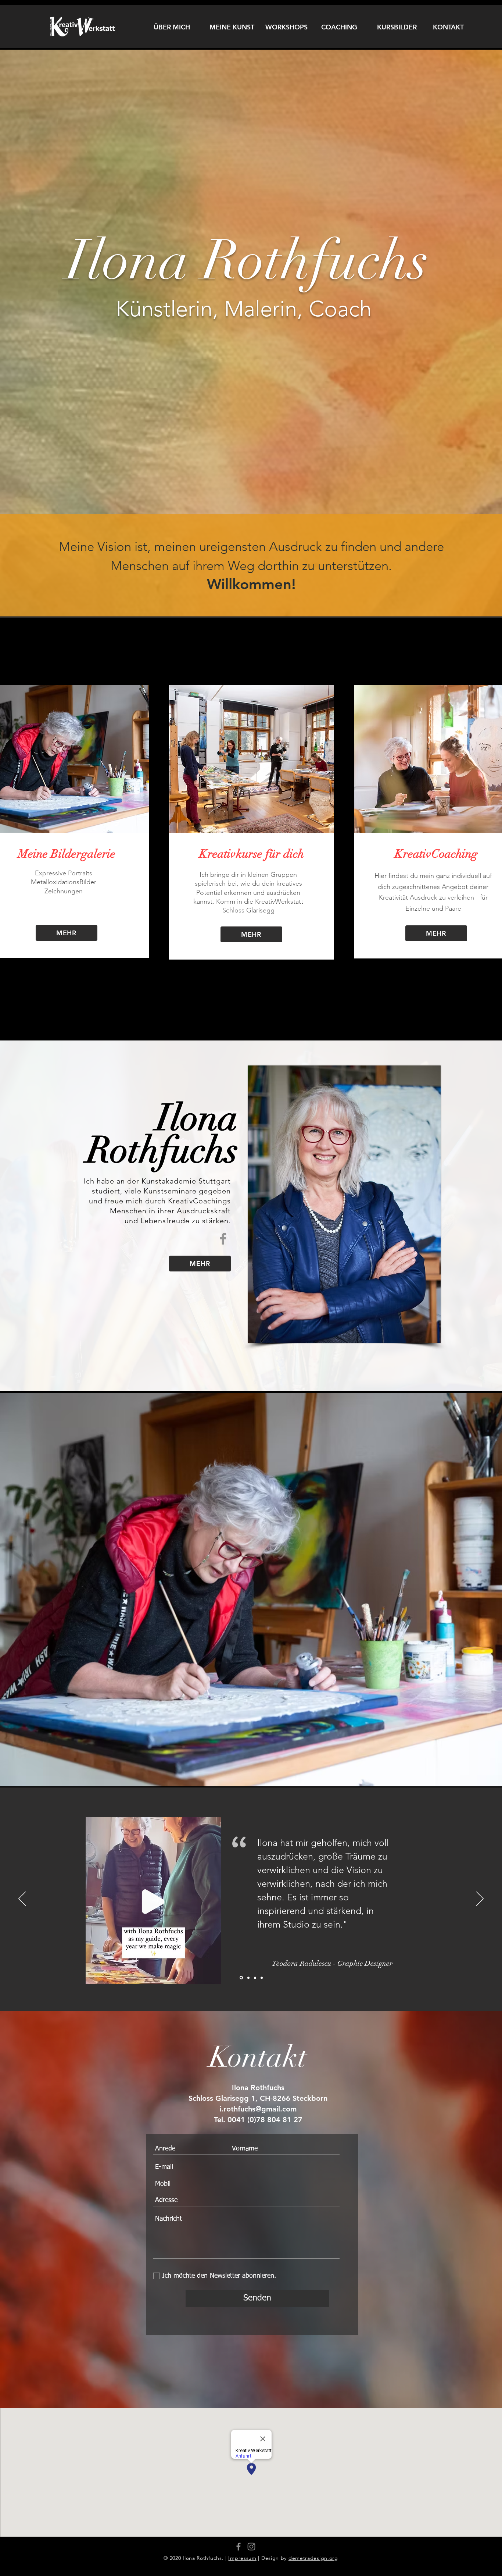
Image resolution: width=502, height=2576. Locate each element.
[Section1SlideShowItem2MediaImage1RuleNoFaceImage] (248, 1978)
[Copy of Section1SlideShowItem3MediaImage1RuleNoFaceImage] (262, 1978)
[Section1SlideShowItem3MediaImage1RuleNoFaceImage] (255, 1978)
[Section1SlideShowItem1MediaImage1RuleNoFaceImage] (241, 1978)
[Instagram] (251, 2547)
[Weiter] (480, 1899)
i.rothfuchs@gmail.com (258, 2109)
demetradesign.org (313, 2558)
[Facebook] (223, 1239)
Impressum (242, 2558)
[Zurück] (22, 1899)
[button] (212, 1978)
